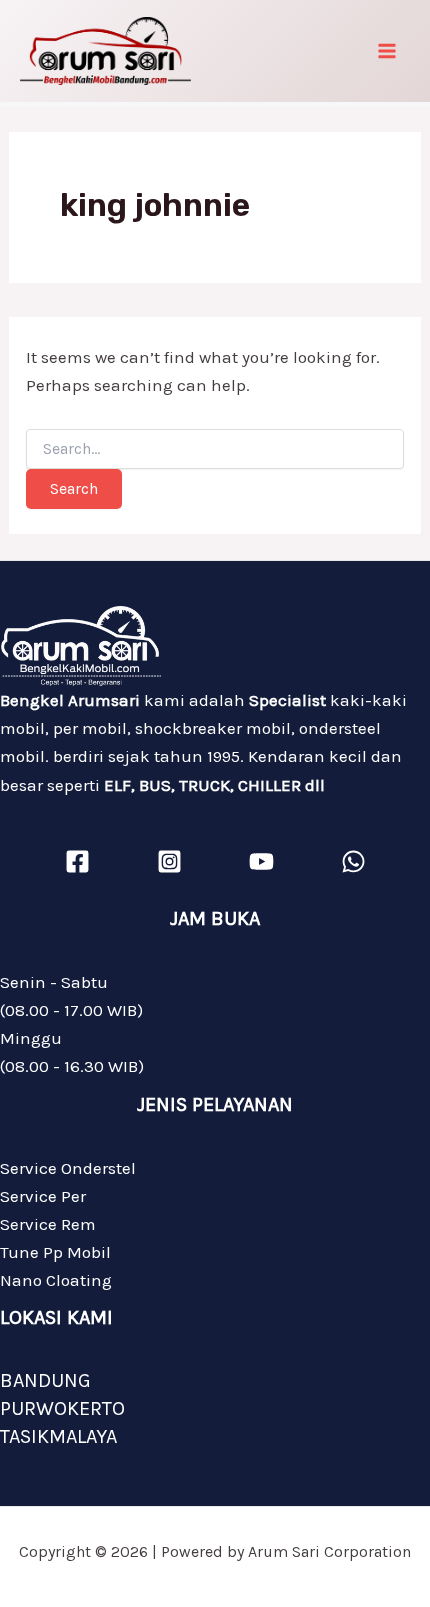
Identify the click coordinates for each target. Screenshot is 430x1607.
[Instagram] (169, 861)
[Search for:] (215, 449)
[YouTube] (261, 861)
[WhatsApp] (353, 861)
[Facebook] (77, 861)
